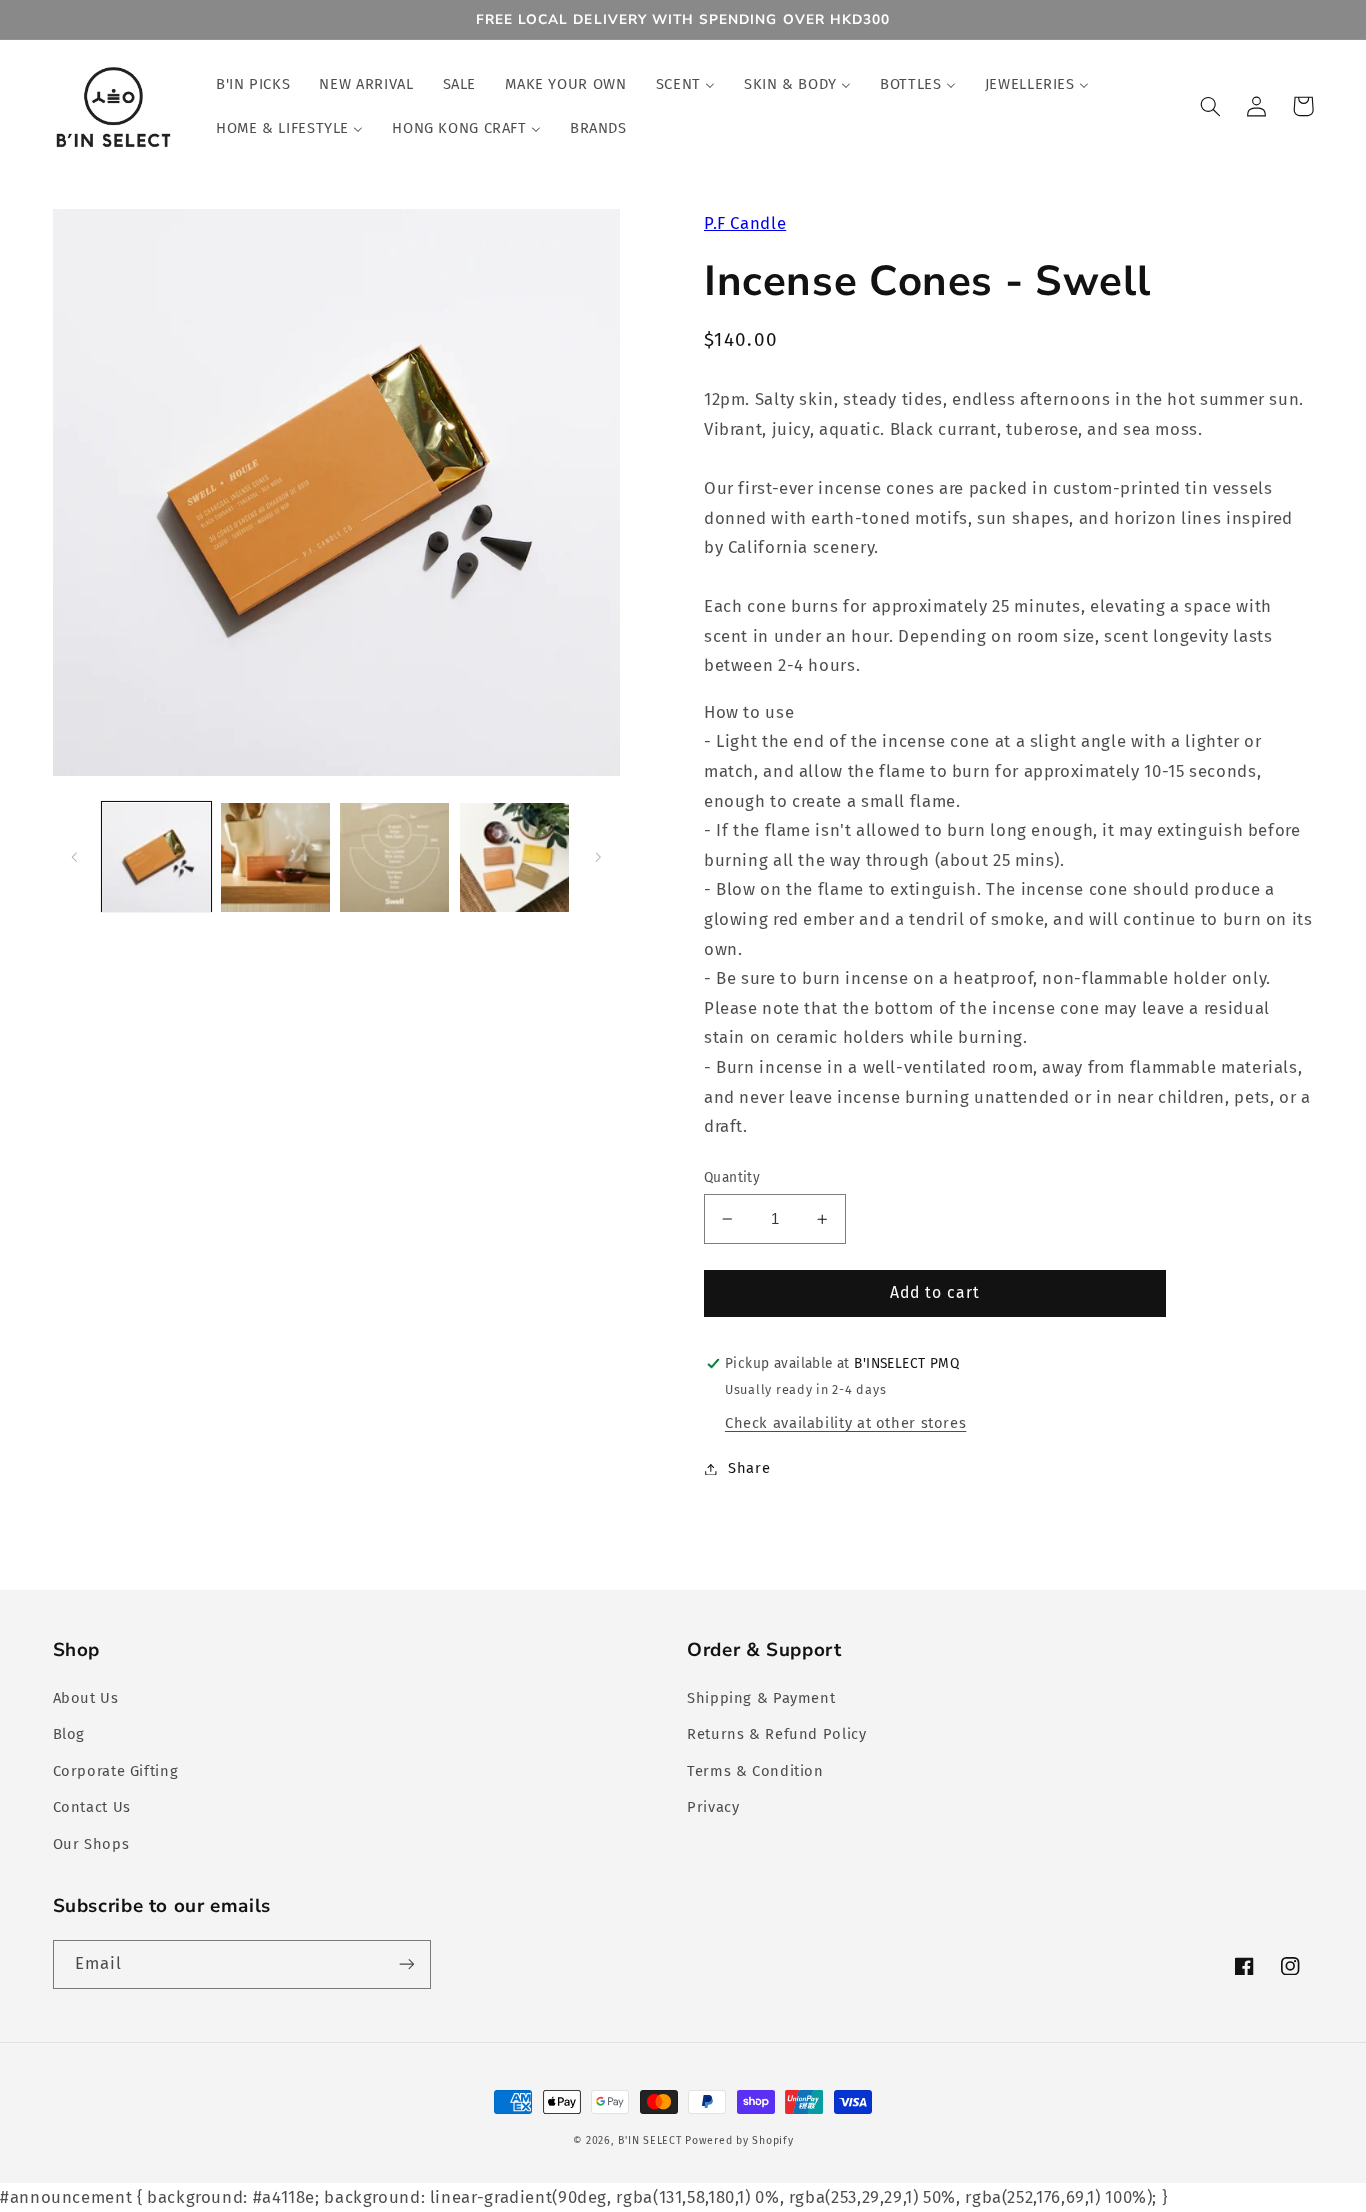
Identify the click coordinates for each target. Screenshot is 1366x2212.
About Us (86, 1698)
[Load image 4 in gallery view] (514, 857)
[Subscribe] (406, 1964)
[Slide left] (75, 857)
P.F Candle (745, 223)
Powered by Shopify (739, 2140)
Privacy (713, 1807)
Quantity (732, 1177)
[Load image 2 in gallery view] (275, 857)
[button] (1211, 106)
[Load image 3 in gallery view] (394, 857)
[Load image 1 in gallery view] (156, 857)
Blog (69, 1734)
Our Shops (91, 1844)
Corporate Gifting (116, 1771)
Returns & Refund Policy (777, 1734)
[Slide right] (598, 857)
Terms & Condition (755, 1771)
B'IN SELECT (649, 2140)
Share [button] (749, 1468)
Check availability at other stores (845, 1423)
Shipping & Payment (761, 1698)
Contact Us (92, 1807)
